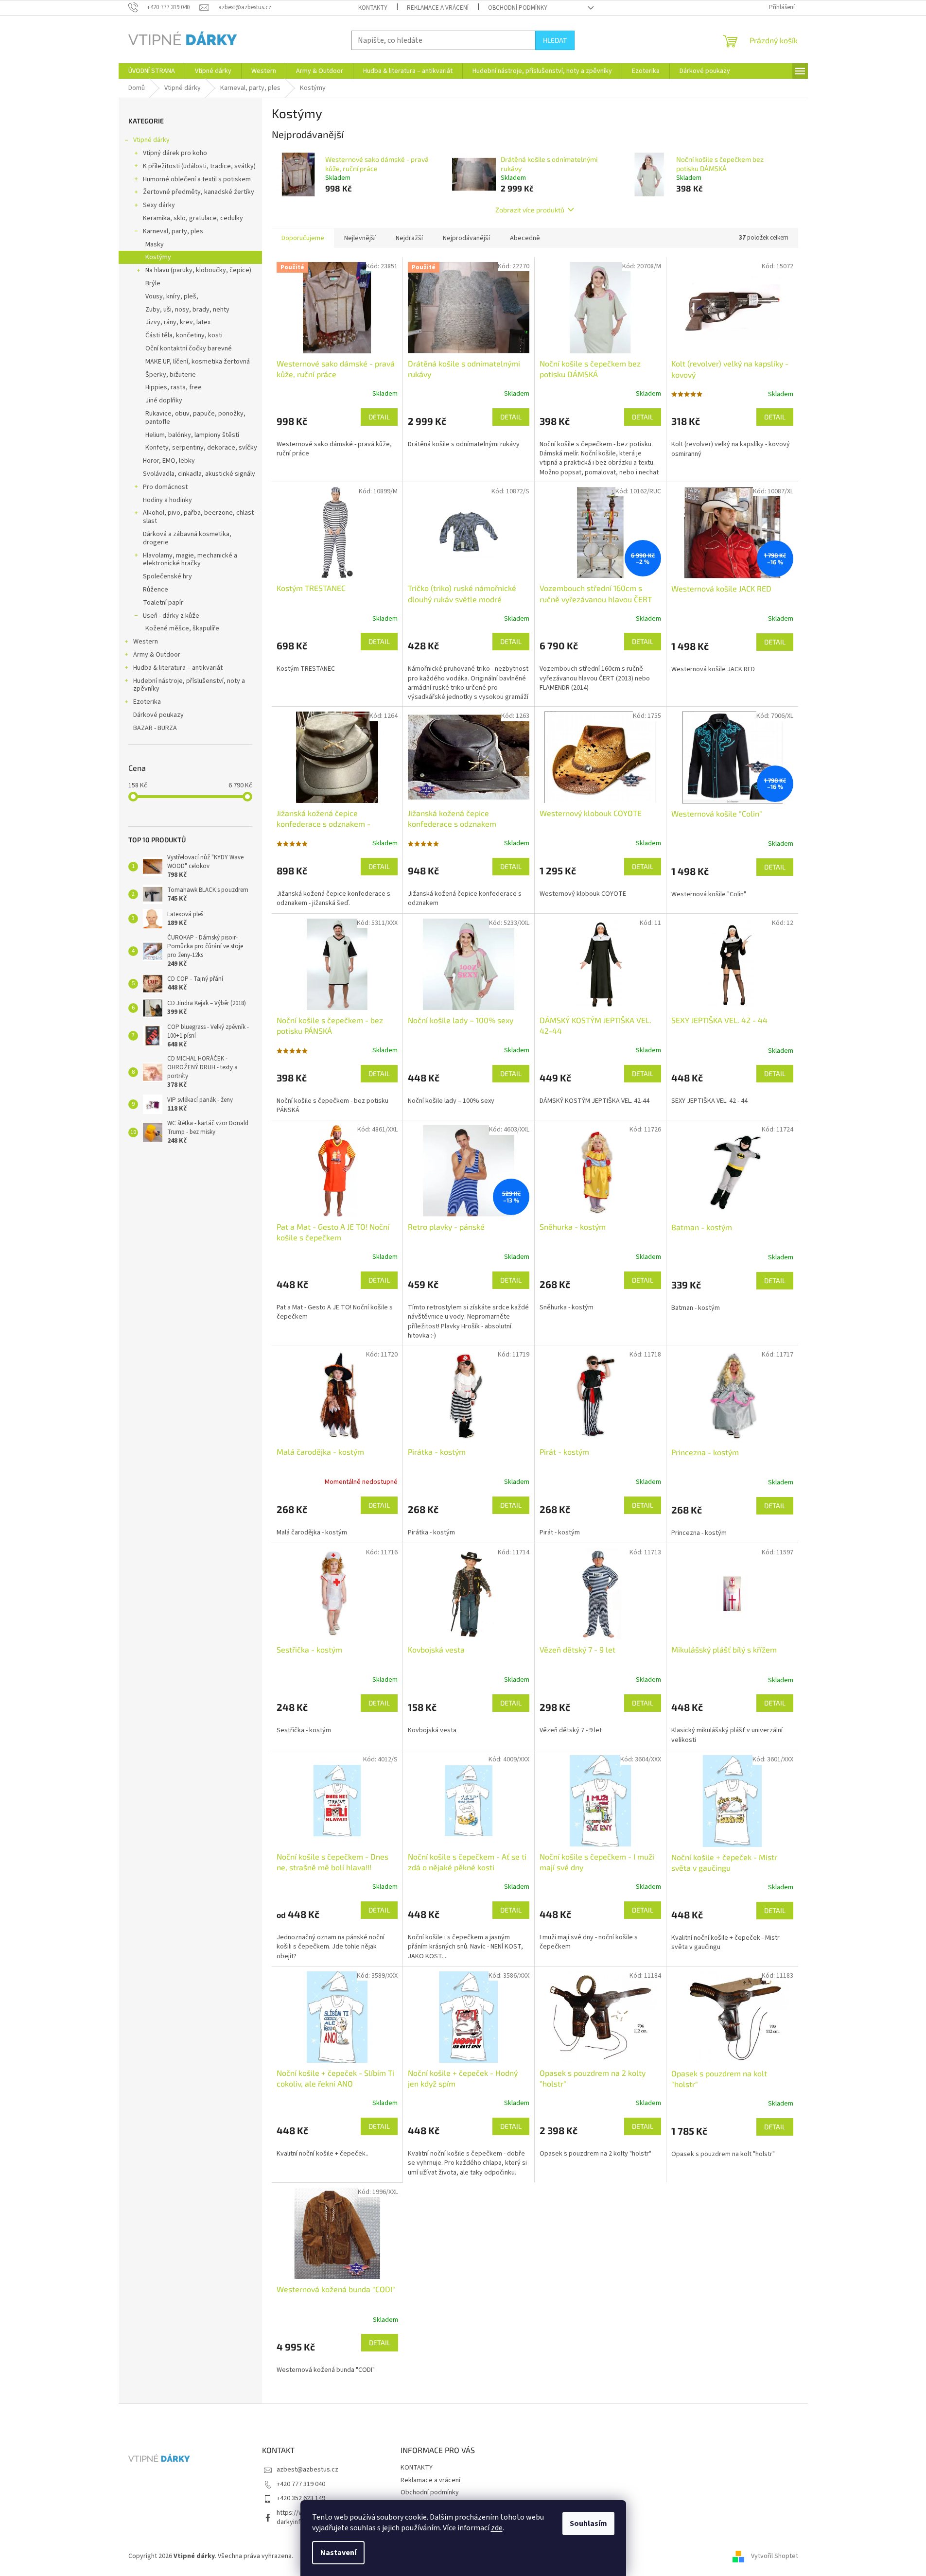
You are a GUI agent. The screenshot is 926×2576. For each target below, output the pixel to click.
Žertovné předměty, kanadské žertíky (199, 192)
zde (497, 2528)
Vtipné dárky (151, 140)
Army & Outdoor (157, 655)
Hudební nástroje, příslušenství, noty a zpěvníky (189, 685)
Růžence (156, 590)
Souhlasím (588, 2524)
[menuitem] (152, 71)
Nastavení (338, 2553)
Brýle (153, 283)
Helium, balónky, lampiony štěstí (192, 435)
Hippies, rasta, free (174, 387)
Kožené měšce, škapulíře (182, 628)
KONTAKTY (373, 8)
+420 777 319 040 (301, 2484)
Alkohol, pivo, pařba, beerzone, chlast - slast (200, 517)
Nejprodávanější (466, 238)
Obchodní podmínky (518, 8)
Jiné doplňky (164, 400)
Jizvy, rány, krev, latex (178, 322)
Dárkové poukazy (158, 715)
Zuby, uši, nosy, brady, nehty (187, 310)
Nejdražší (409, 238)
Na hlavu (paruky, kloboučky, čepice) (198, 270)
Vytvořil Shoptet (775, 2556)
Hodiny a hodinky (167, 500)
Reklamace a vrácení (438, 8)
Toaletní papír (163, 603)
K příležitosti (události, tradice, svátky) (199, 166)
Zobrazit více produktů (530, 210)
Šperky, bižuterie (171, 375)
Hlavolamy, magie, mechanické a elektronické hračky (190, 560)
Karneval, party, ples (173, 231)
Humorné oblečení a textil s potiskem (197, 179)
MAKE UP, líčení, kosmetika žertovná (198, 362)
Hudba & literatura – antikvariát (178, 668)
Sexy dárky (159, 205)
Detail (379, 417)
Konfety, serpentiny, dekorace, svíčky (201, 448)
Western (146, 642)
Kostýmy (158, 257)
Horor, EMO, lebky (169, 461)
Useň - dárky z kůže (171, 616)
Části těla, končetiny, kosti (184, 335)
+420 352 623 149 (301, 2498)
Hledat (555, 40)
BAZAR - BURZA (155, 728)
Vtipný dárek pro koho (175, 153)
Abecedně (525, 238)
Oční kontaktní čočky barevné (189, 348)
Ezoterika (147, 702)
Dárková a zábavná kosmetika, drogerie (187, 538)
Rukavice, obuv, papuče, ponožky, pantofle (195, 418)
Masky (155, 244)
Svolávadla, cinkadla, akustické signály (199, 474)
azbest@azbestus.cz (307, 2470)
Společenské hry (167, 576)
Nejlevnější (360, 238)
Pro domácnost (165, 487)
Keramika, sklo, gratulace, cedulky (193, 218)
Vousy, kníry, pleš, (172, 296)
